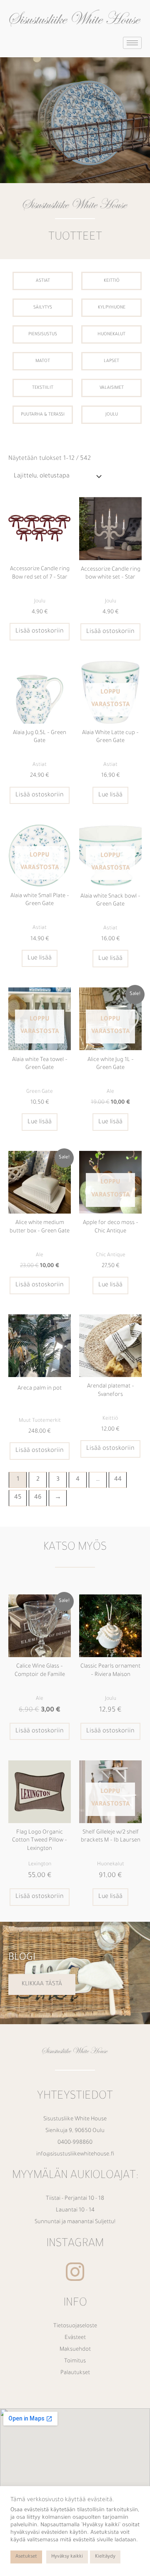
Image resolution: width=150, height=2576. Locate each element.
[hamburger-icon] (132, 43)
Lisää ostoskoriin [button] (40, 631)
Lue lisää (110, 795)
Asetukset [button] (26, 2557)
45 (18, 1498)
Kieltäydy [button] (105, 2557)
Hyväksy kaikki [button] (67, 2557)
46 (38, 1498)
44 (118, 1480)
